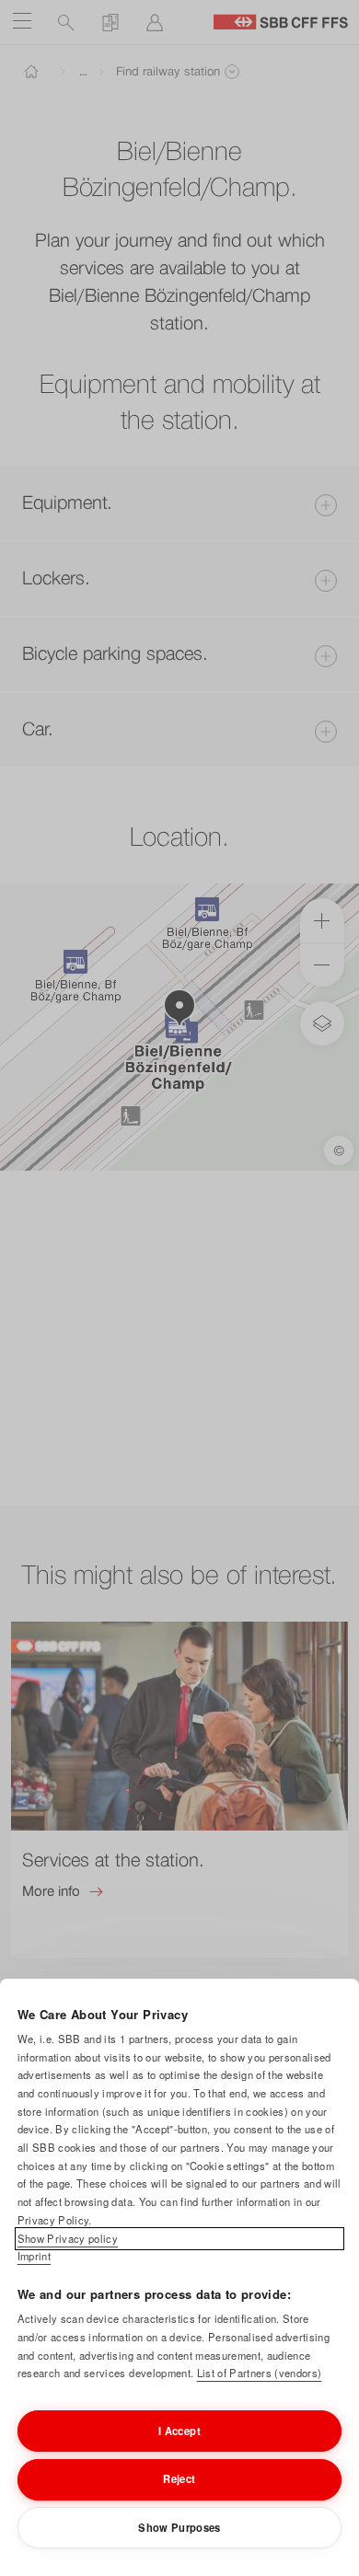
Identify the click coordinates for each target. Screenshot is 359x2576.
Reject (179, 2478)
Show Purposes (179, 2527)
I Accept (179, 2431)
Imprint (34, 2256)
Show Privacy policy (68, 2238)
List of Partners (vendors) (260, 2373)
